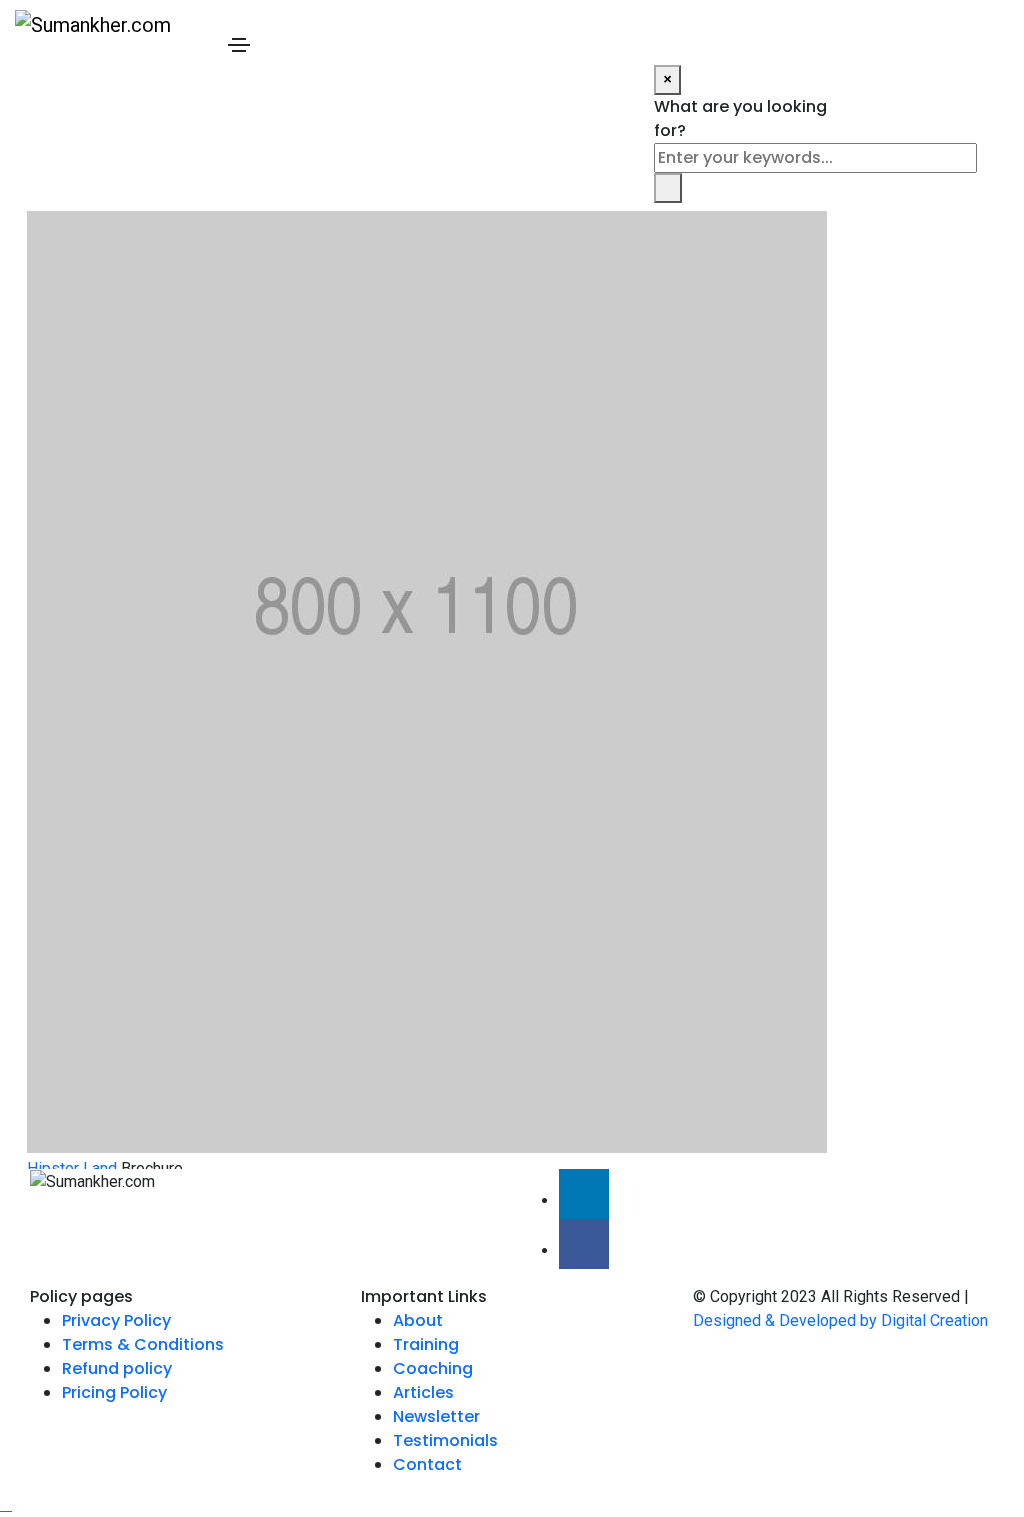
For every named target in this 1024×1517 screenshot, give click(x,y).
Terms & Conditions (143, 1344)
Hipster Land (72, 1168)
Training (426, 1344)
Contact (427, 1464)
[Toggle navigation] (239, 45)
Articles (423, 1392)
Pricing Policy (114, 1392)
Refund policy (117, 1368)
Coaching (433, 1368)
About (418, 1320)
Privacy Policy (116, 1320)
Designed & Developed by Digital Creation (840, 1320)
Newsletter (436, 1416)
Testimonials (445, 1440)
